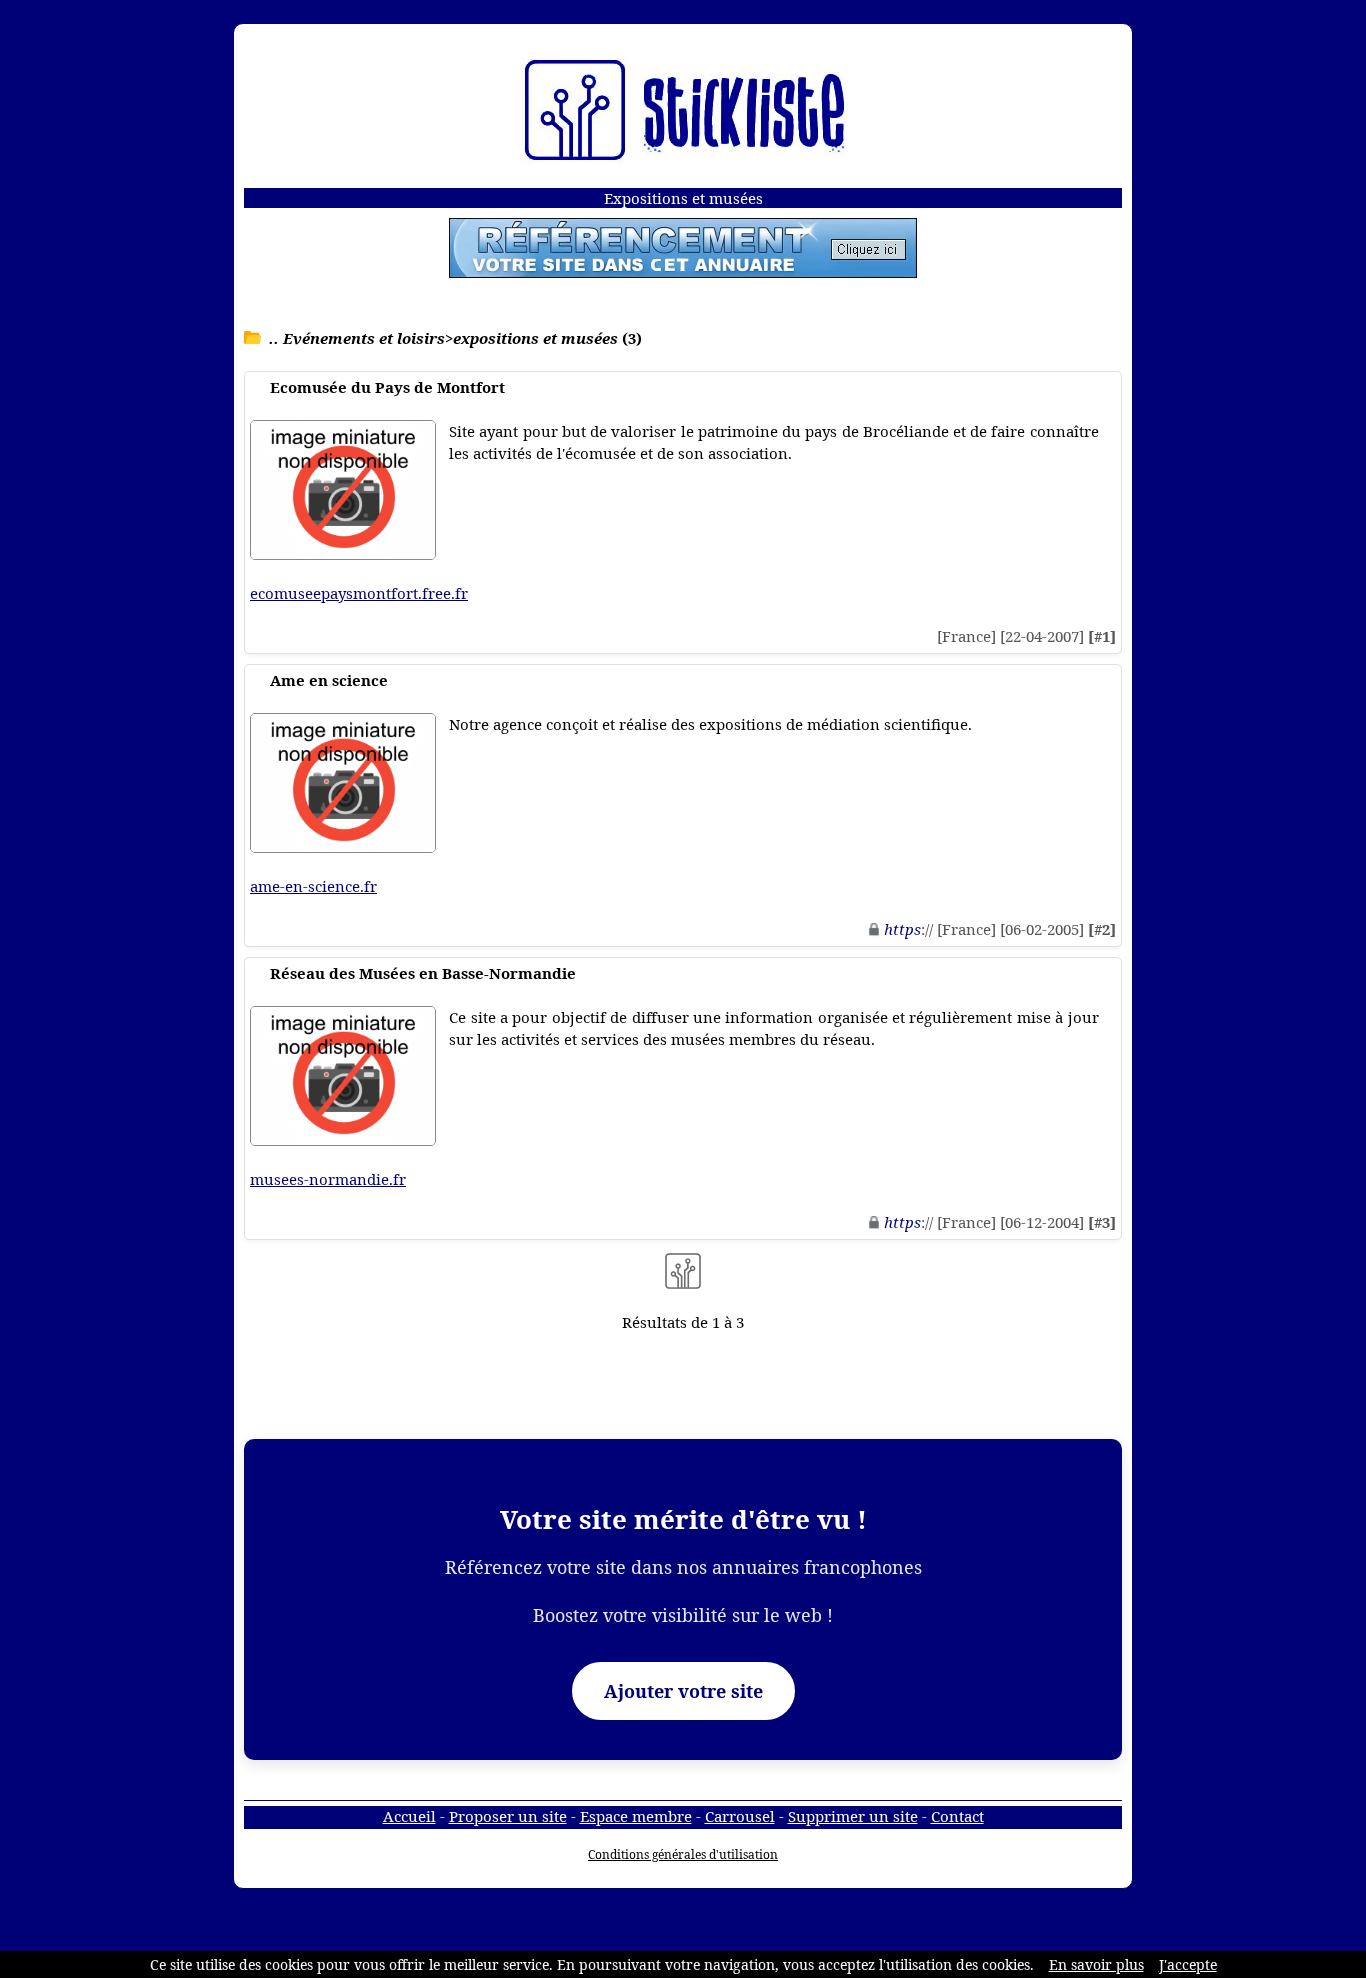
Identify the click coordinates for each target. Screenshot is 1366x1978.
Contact (957, 1816)
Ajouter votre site (683, 1691)
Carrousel (740, 1816)
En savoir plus (1096, 1964)
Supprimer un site (853, 1816)
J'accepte (1188, 1964)
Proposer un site (508, 1816)
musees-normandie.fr (328, 1179)
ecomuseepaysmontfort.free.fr (359, 593)
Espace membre (636, 1816)
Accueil (409, 1816)
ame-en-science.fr (313, 886)
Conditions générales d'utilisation (683, 1854)
